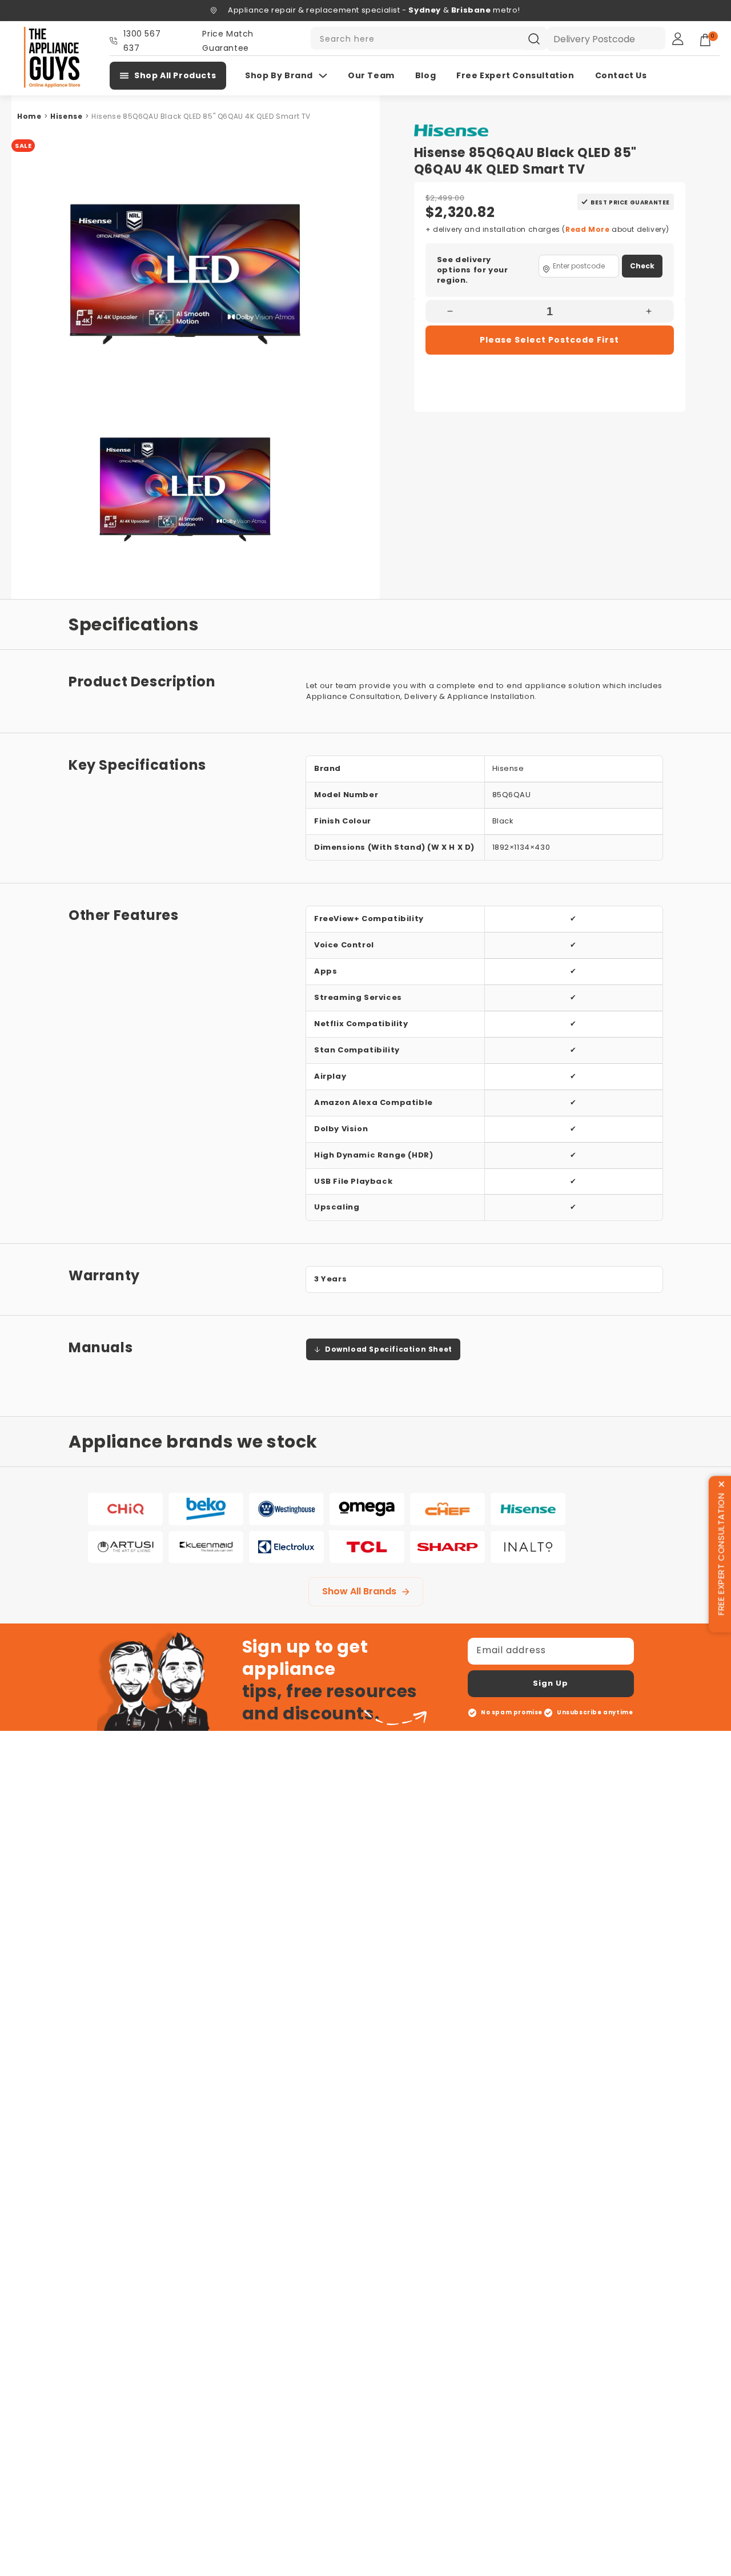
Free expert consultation (515, 75)
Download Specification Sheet (389, 1349)
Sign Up (551, 1683)
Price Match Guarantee (228, 41)
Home (29, 116)
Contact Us (621, 75)
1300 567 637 (142, 41)
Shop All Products (175, 75)
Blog (425, 75)
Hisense (66, 116)
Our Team (371, 75)
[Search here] (534, 39)
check (642, 266)
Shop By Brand (279, 75)
